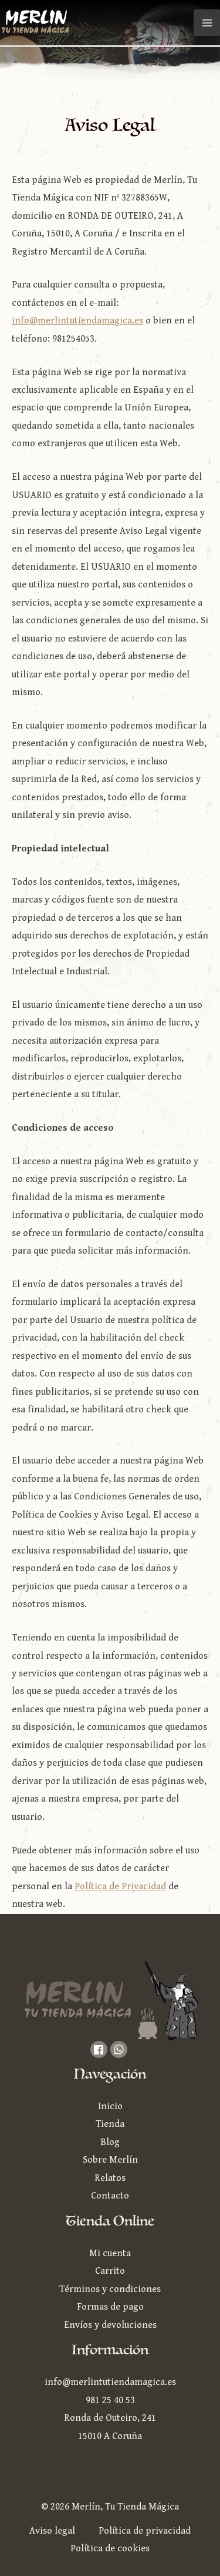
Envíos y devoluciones (110, 2325)
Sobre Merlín (110, 2160)
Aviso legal (52, 2531)
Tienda (110, 2124)
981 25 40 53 (110, 2400)
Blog (110, 2142)
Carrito (110, 2271)
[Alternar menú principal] (207, 23)
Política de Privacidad (120, 1887)
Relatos (110, 2178)
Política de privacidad (145, 2531)
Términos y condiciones (110, 2289)
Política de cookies (110, 2549)
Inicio (110, 2106)
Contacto (110, 2196)
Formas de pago (110, 2307)
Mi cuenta (110, 2253)
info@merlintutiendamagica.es (77, 321)
